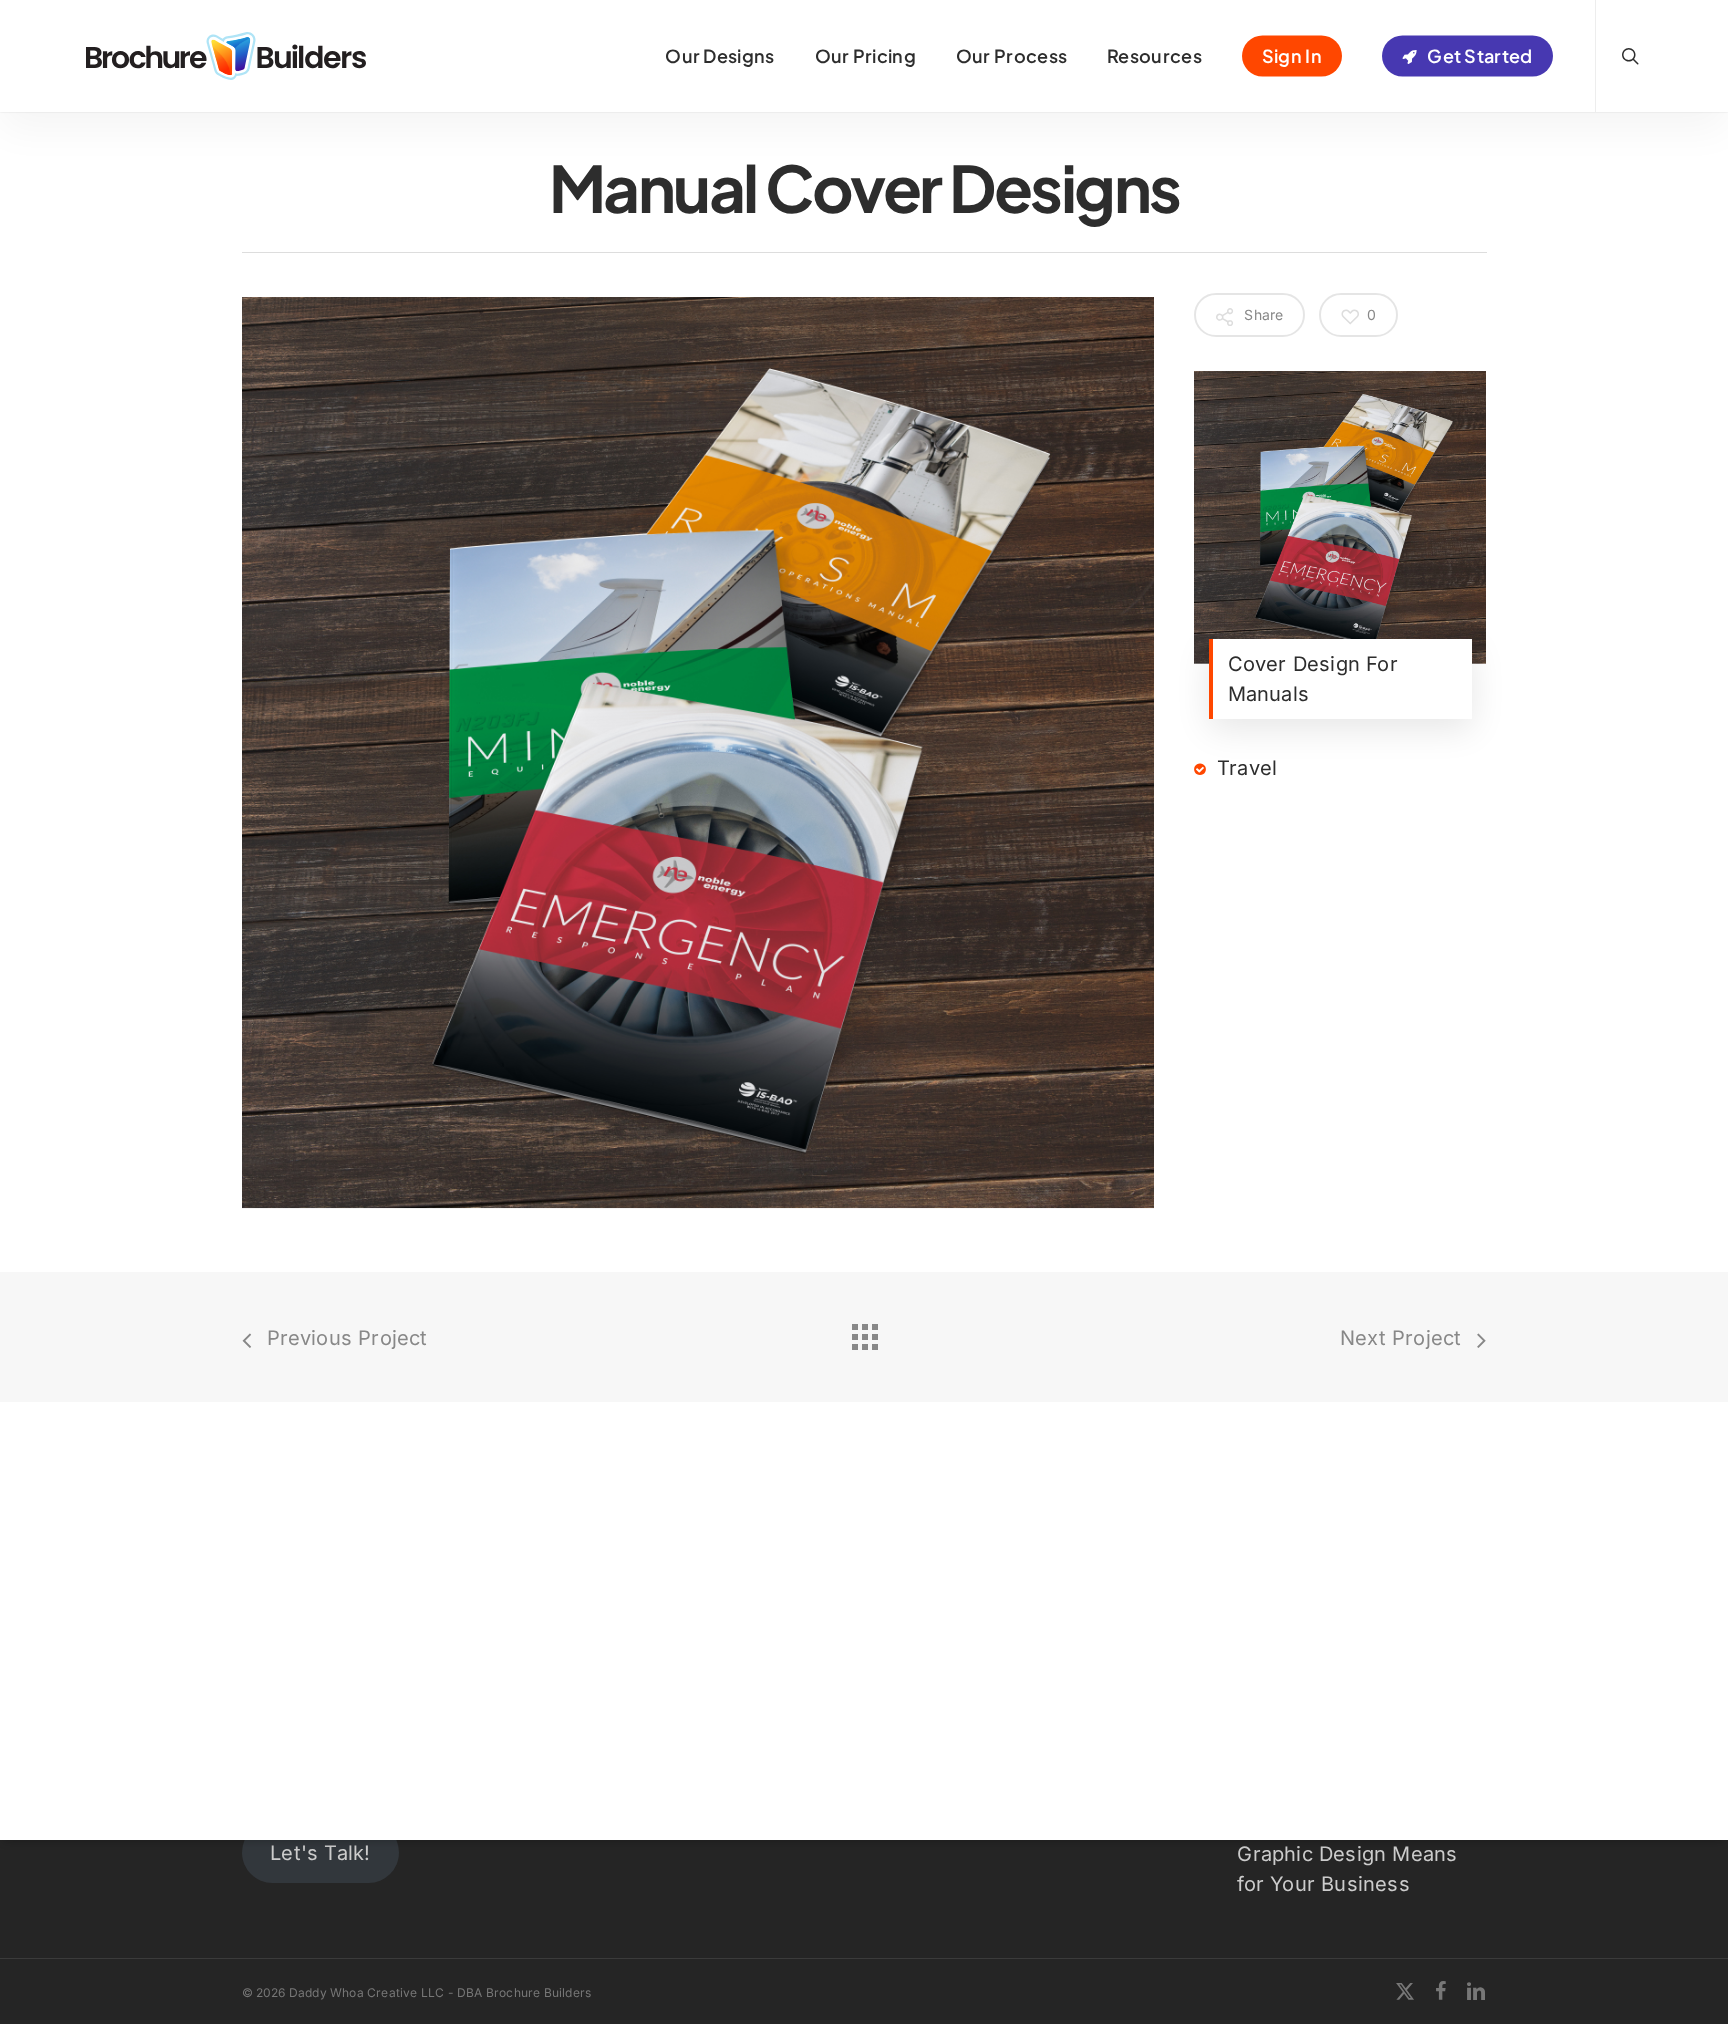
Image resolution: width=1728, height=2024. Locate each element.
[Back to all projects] (864, 1332)
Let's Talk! (320, 1853)
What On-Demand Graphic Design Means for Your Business (1347, 1854)
